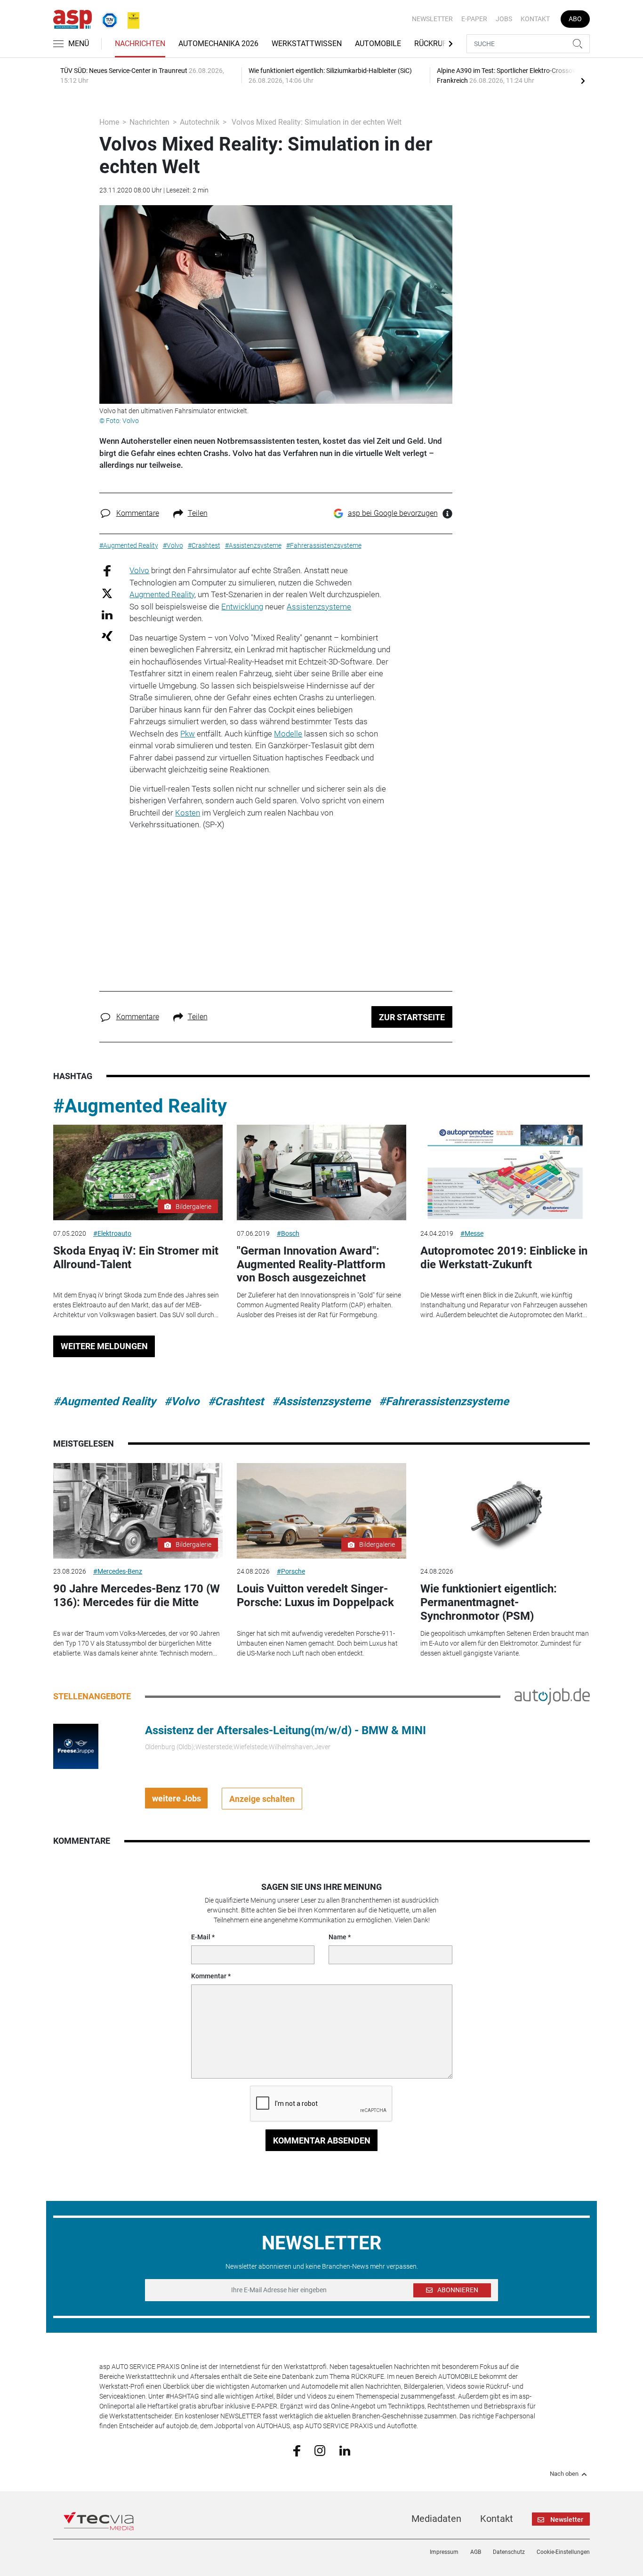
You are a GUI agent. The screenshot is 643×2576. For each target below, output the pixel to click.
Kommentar (209, 1976)
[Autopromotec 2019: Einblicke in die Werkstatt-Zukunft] (505, 1172)
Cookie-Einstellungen (563, 2552)
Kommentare (138, 513)
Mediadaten (436, 2519)
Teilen (198, 513)
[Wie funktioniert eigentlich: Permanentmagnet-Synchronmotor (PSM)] (505, 1511)
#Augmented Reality (140, 1106)
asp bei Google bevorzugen (393, 513)
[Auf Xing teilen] (107, 636)
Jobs (504, 19)
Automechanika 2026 (218, 44)
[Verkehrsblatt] (130, 18)
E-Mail (201, 1937)
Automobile (378, 44)
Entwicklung (242, 607)
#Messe (472, 1233)
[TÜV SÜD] (107, 18)
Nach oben (564, 2474)
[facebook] (297, 2450)
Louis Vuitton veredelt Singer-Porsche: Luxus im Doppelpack (315, 1596)
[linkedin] (345, 2450)
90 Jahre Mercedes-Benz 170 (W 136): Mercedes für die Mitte (137, 1596)
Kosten (188, 813)
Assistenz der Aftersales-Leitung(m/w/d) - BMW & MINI (285, 1730)
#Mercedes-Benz (118, 1571)
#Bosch (288, 1233)
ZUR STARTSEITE (412, 1017)
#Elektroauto (112, 1233)
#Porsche (291, 1571)
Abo (575, 19)
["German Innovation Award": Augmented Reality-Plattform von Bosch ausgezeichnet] (321, 1172)
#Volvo (182, 1401)
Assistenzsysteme (319, 607)
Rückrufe (433, 44)
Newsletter (432, 19)
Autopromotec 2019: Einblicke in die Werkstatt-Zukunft (504, 1258)
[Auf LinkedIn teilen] (107, 614)
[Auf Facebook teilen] (107, 571)
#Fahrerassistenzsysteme (444, 1401)
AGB (476, 2552)
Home (109, 122)
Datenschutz (509, 2552)
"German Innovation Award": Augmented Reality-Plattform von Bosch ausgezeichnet (311, 1264)
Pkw (188, 734)
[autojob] (552, 1696)
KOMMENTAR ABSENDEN (322, 2140)
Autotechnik (200, 122)
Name (338, 1937)
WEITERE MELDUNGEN (104, 1346)
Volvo (139, 570)
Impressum (444, 2552)
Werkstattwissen (307, 44)
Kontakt (535, 19)
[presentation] (583, 80)
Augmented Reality (162, 594)
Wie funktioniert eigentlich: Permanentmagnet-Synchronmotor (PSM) (489, 1602)
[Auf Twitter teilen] (107, 593)
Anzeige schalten (262, 1799)
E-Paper (474, 19)
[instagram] (320, 2450)
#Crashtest (236, 1401)
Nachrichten (140, 44)
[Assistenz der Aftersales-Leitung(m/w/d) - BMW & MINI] (76, 1746)
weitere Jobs (177, 1798)
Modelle (288, 734)
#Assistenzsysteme (321, 1401)
